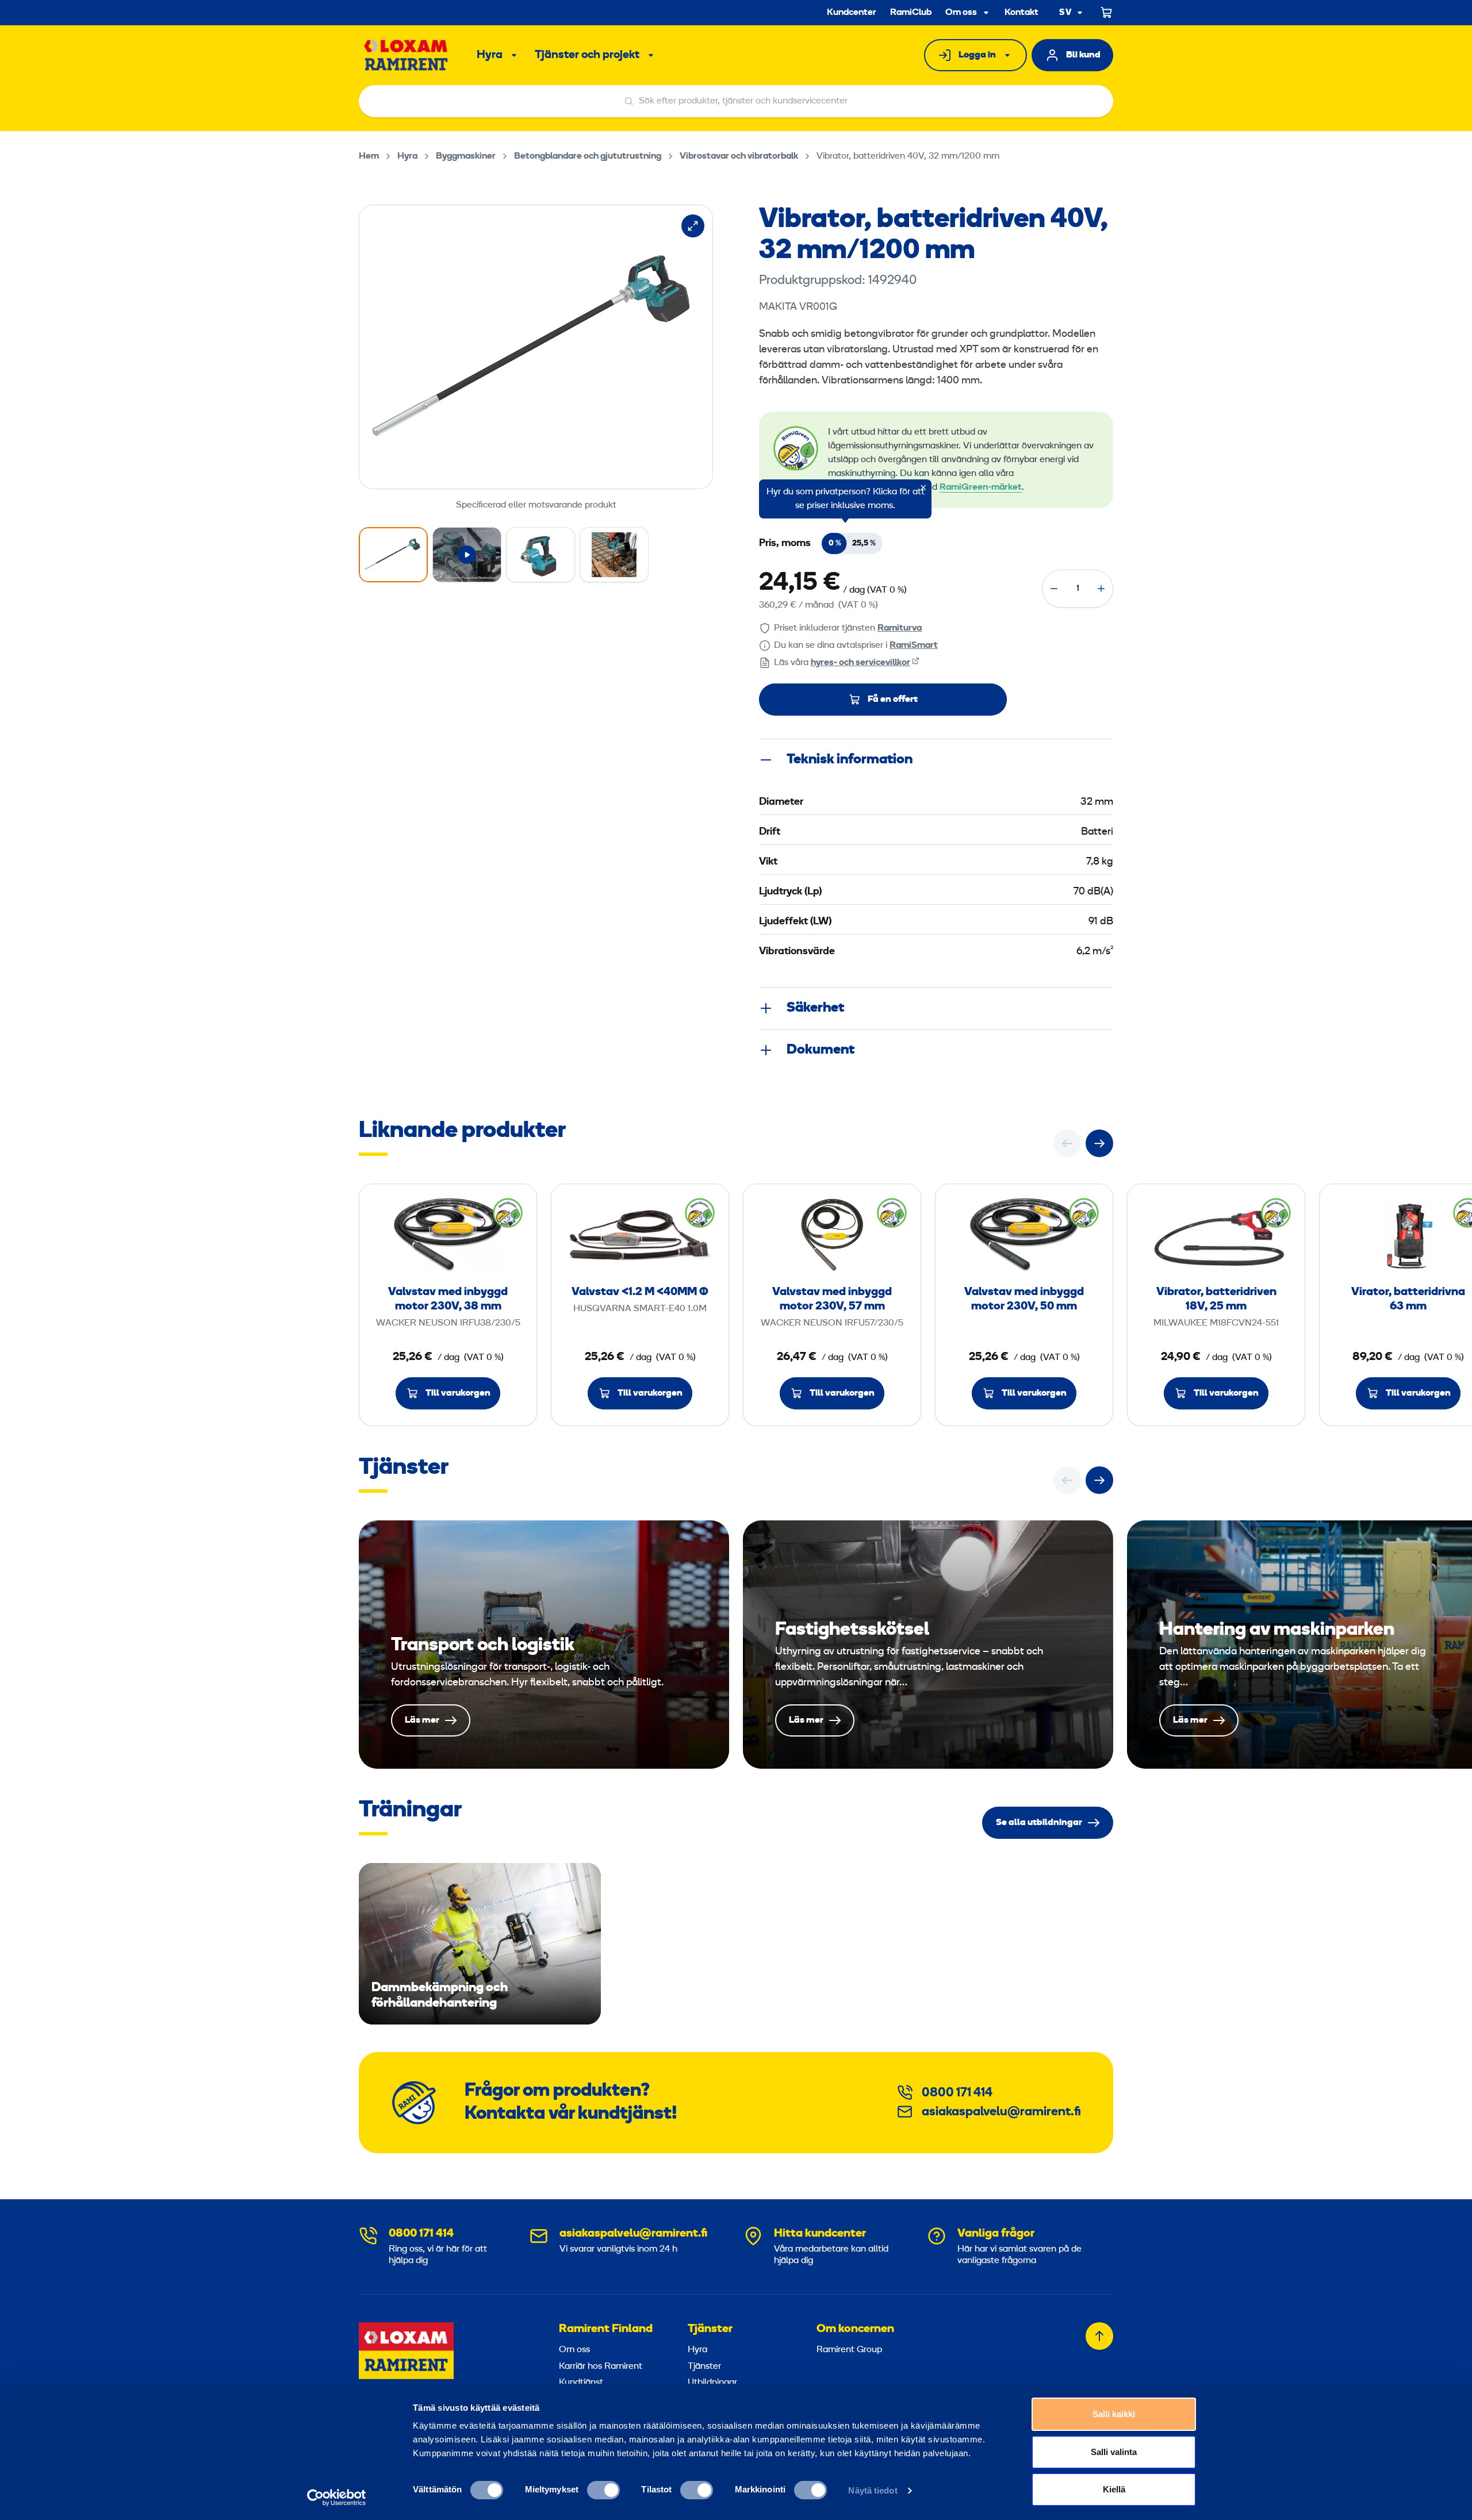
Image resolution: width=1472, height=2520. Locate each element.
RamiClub (911, 13)
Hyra (490, 55)
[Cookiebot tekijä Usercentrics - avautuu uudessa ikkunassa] (337, 2498)
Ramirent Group (849, 2350)
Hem (369, 156)
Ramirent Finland (606, 2329)
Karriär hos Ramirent (601, 2367)
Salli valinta (1114, 2452)
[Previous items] (1067, 1143)
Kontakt (1021, 13)
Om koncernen (855, 2329)
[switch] (603, 2490)
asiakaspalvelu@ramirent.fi (1001, 2112)
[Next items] (1099, 1143)
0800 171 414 (957, 2093)
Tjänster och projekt (587, 55)
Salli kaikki (1114, 2414)
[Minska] (1054, 589)
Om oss (961, 13)
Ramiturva (900, 628)
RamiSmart (914, 646)
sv (1065, 13)
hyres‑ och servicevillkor (860, 663)
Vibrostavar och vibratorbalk (739, 156)
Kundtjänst (581, 2383)
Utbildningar (712, 2383)
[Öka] (1101, 589)
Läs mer (544, 1645)
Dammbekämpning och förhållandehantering (480, 1944)
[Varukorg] (1107, 13)
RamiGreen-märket (981, 487)
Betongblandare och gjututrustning (588, 156)
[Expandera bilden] (693, 226)
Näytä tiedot (873, 2490)
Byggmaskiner (466, 156)
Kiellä (1114, 2489)
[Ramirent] (406, 55)
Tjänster (710, 2329)
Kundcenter (852, 13)
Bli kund (1083, 55)
